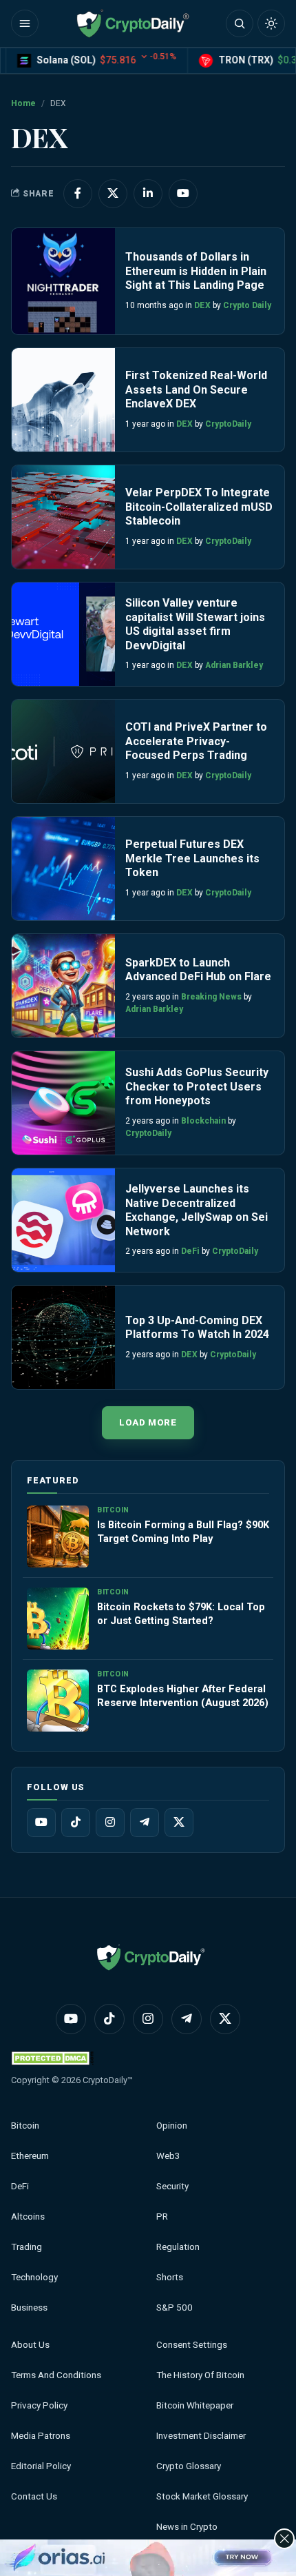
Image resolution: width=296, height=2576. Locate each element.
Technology (34, 2277)
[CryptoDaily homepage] (133, 23)
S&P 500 (175, 2308)
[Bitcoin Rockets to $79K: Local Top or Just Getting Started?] (58, 1619)
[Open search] (240, 23)
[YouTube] (41, 1823)
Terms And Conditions (56, 2375)
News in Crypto (187, 2527)
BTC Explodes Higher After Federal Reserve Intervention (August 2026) (183, 1696)
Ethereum (30, 2156)
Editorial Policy (41, 2466)
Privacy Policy (39, 2405)
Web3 (168, 2156)
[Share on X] (113, 194)
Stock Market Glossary (202, 2496)
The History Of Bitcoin (200, 2375)
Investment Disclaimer (201, 2436)
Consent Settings (192, 2345)
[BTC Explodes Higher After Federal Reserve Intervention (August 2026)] (58, 1701)
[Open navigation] (25, 23)
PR (162, 2217)
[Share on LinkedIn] (148, 194)
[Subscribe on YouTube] (183, 194)
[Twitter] (179, 1823)
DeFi (20, 2186)
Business (29, 2308)
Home (23, 103)
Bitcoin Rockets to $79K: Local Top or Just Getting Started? (181, 1614)
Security (172, 2186)
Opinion (172, 2126)
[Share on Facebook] (78, 194)
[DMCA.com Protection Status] (52, 2058)
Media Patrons (41, 2436)
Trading (27, 2247)
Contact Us (34, 2496)
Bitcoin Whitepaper (195, 2405)
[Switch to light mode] (271, 23)
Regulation (178, 2247)
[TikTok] (76, 1823)
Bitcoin (25, 2126)
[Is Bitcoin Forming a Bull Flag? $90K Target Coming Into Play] (58, 1537)
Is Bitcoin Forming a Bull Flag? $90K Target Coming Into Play (183, 1532)
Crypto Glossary (189, 2466)
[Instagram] (110, 1823)
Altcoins (28, 2217)
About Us (30, 2345)
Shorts (170, 2277)
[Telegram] (145, 1823)
